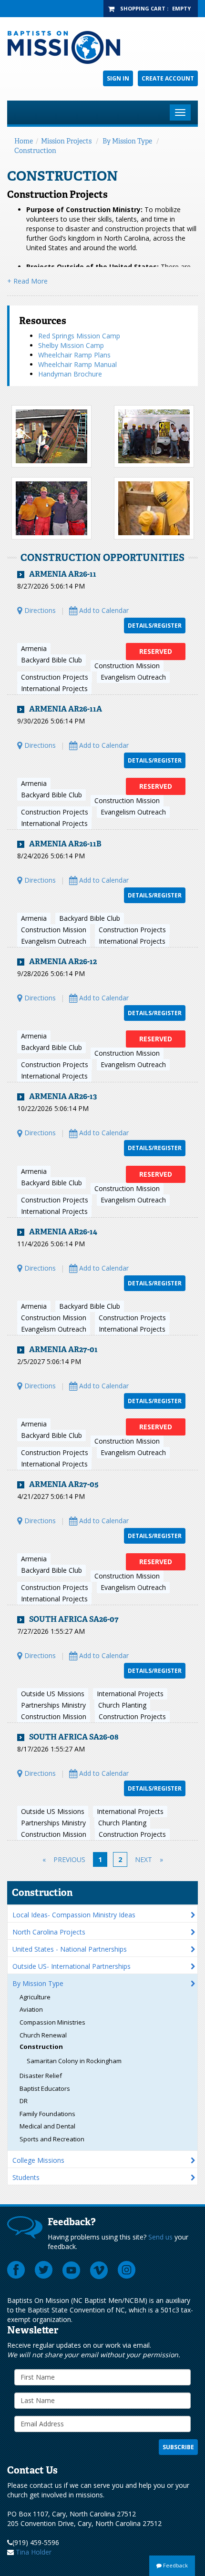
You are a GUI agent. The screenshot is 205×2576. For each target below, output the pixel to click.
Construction (35, 151)
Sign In (118, 78)
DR (24, 2101)
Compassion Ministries (52, 2022)
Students (26, 2177)
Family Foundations (47, 2114)
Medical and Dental (47, 2126)
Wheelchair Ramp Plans (74, 355)
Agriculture (35, 1997)
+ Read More (27, 281)
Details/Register (155, 626)
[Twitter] (44, 2270)
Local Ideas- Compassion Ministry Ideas (74, 1915)
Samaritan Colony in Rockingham (74, 2061)
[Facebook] (16, 2270)
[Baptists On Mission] (102, 47)
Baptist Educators (45, 2088)
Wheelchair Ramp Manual (77, 364)
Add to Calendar (103, 610)
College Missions (38, 2160)
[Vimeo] (99, 2270)
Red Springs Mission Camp (79, 336)
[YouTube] (72, 2270)
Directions (39, 610)
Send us (160, 2237)
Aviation (31, 2009)
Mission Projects (66, 141)
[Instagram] (127, 2270)
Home (24, 141)
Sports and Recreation (52, 2139)
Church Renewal (43, 2035)
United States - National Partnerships (70, 1949)
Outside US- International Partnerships (72, 1966)
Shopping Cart (143, 8)
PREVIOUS (69, 1859)
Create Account (168, 78)
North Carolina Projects (49, 1932)
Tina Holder (34, 2552)
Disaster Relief (41, 2076)
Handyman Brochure (70, 374)
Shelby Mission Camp (71, 345)
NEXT (143, 1859)
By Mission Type (127, 141)
